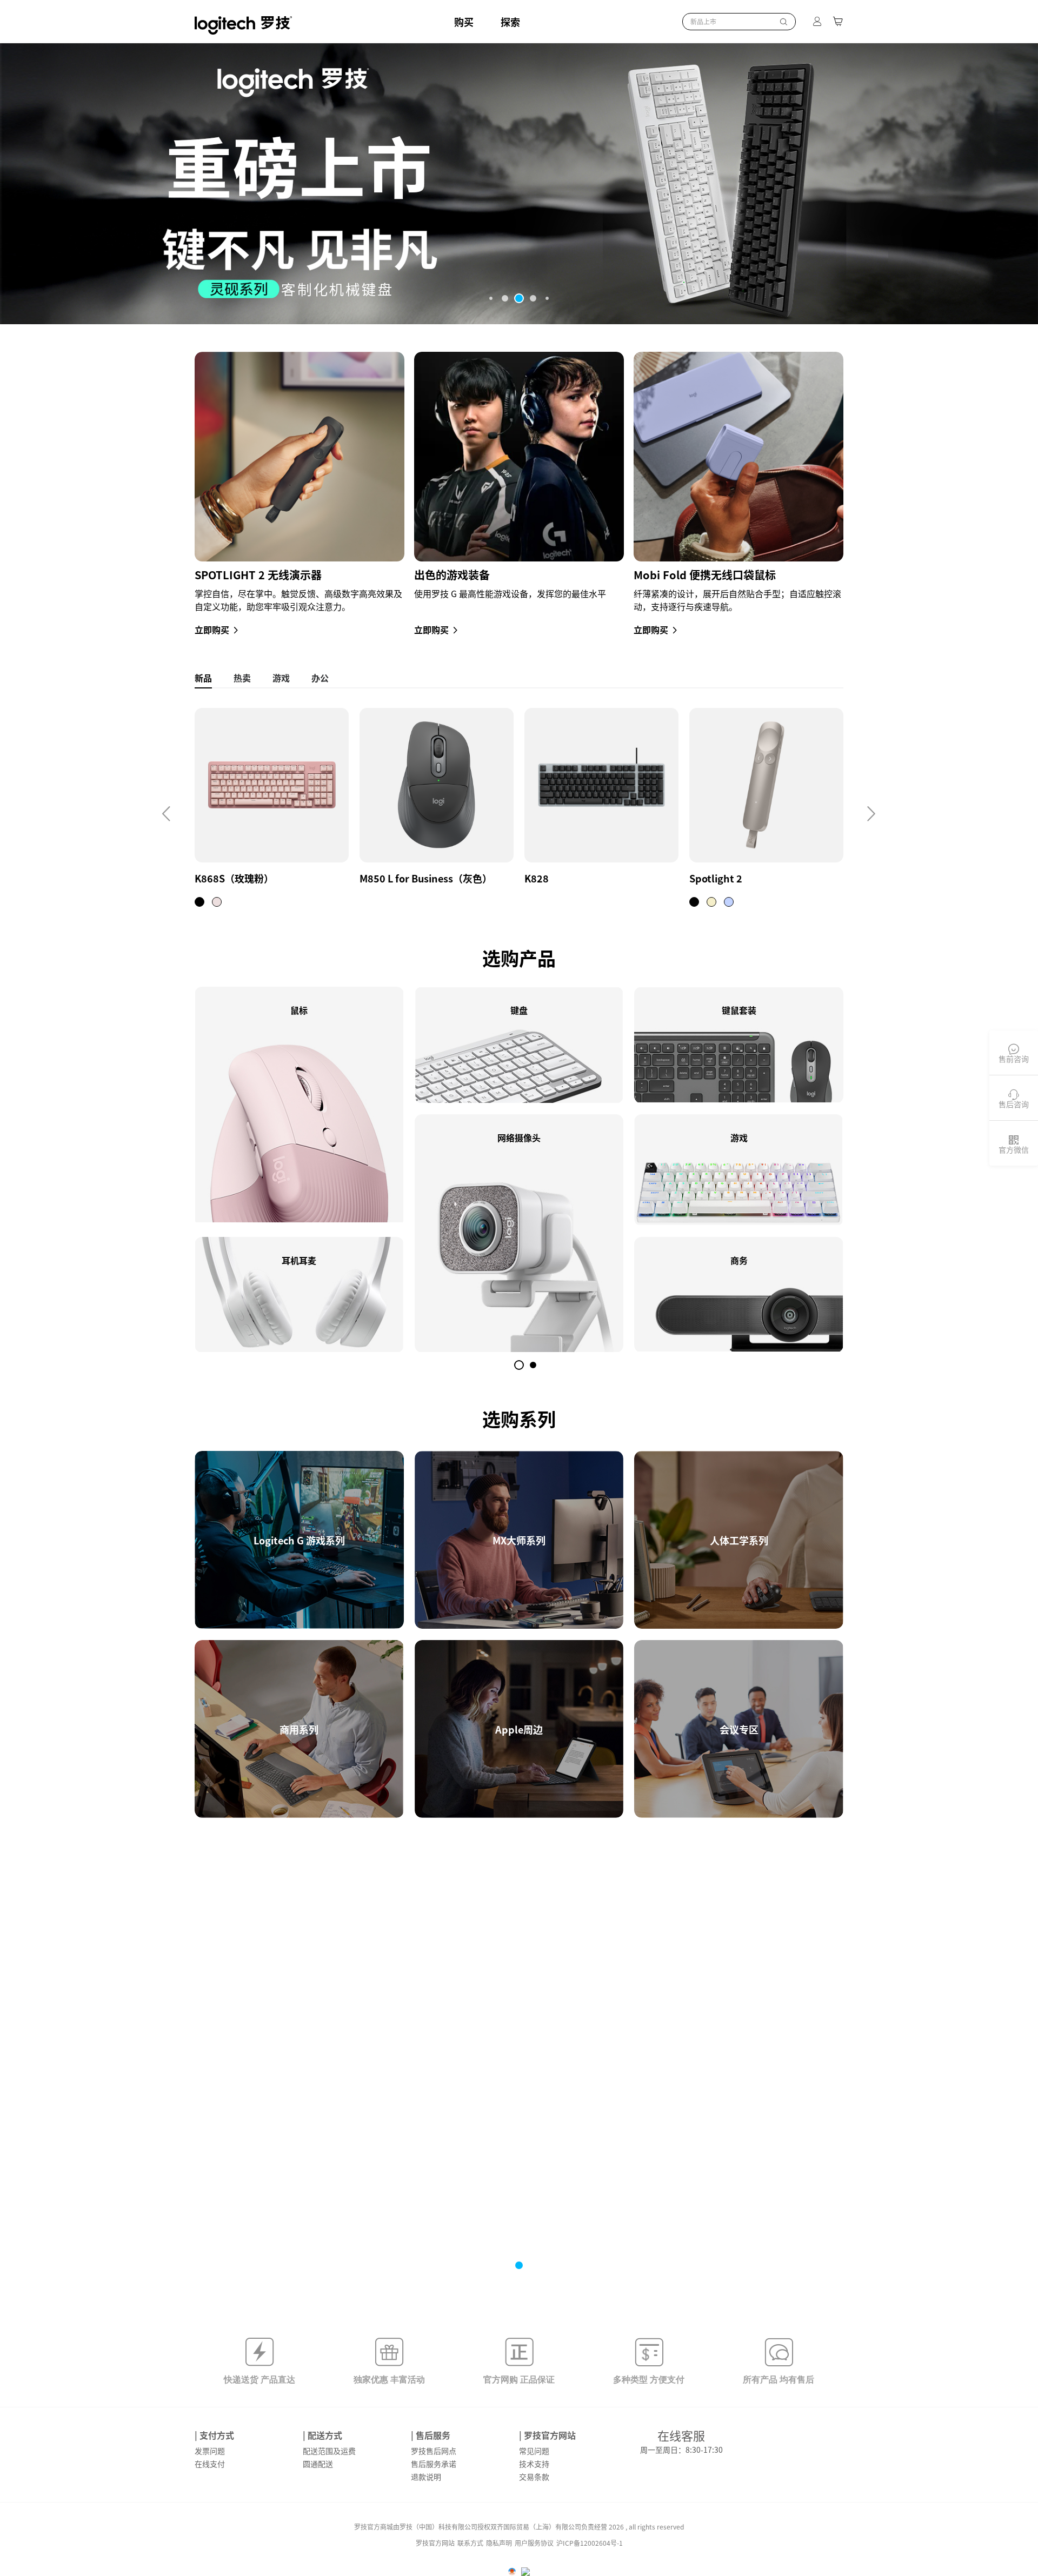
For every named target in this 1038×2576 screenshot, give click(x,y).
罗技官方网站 (435, 2543)
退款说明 (426, 2477)
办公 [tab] (320, 678)
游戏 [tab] (281, 678)
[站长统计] (525, 2572)
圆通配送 (318, 2464)
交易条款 (534, 2477)
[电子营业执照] (512, 2572)
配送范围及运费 (329, 2451)
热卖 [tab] (242, 678)
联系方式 (470, 2543)
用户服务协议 (534, 2543)
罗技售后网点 (434, 2451)
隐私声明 (499, 2543)
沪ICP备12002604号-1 (590, 2543)
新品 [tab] (203, 678)
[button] (491, 298)
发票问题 (210, 2451)
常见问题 (534, 2451)
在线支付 (210, 2464)
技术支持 (534, 2464)
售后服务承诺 (434, 2464)
